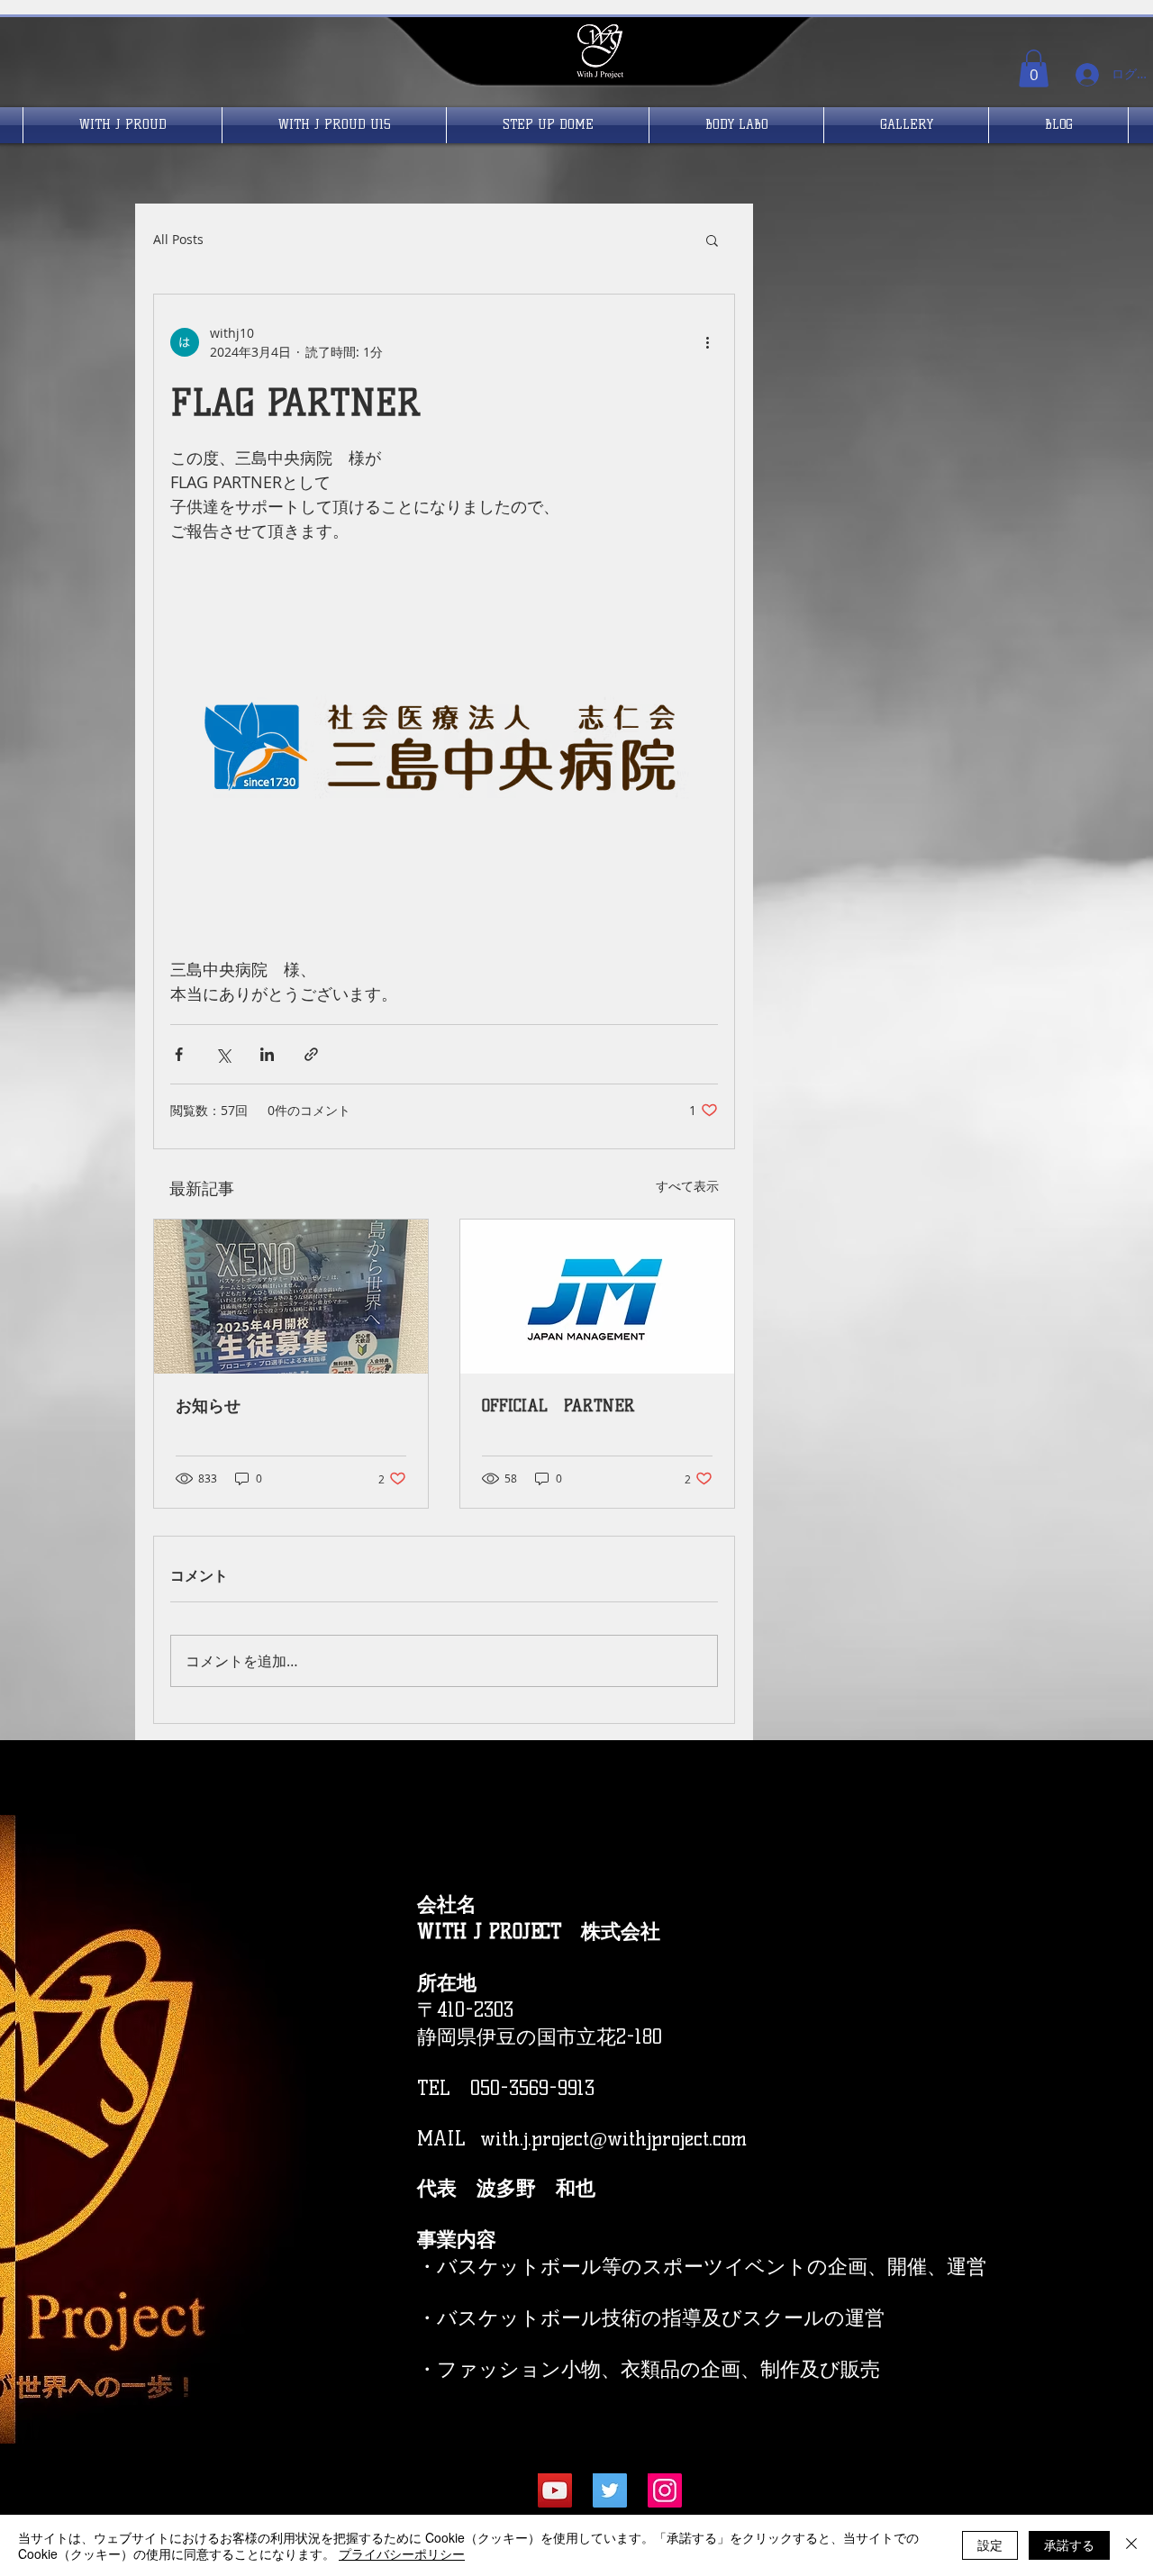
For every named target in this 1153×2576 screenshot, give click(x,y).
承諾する (1069, 2544)
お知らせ (208, 1406)
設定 (990, 2544)
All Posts (178, 239)
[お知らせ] (291, 1297)
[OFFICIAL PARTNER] (597, 1297)
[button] (1034, 68)
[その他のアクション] (707, 342)
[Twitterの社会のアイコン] (610, 2490)
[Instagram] (665, 2490)
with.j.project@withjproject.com (613, 2139)
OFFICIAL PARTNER (558, 1406)
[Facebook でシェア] (179, 1054)
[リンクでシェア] (311, 1054)
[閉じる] (1131, 2545)
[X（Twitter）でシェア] (223, 1054)
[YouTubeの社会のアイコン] (555, 2490)
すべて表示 (687, 1186)
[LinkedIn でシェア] (267, 1054)
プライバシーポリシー (402, 2553)
